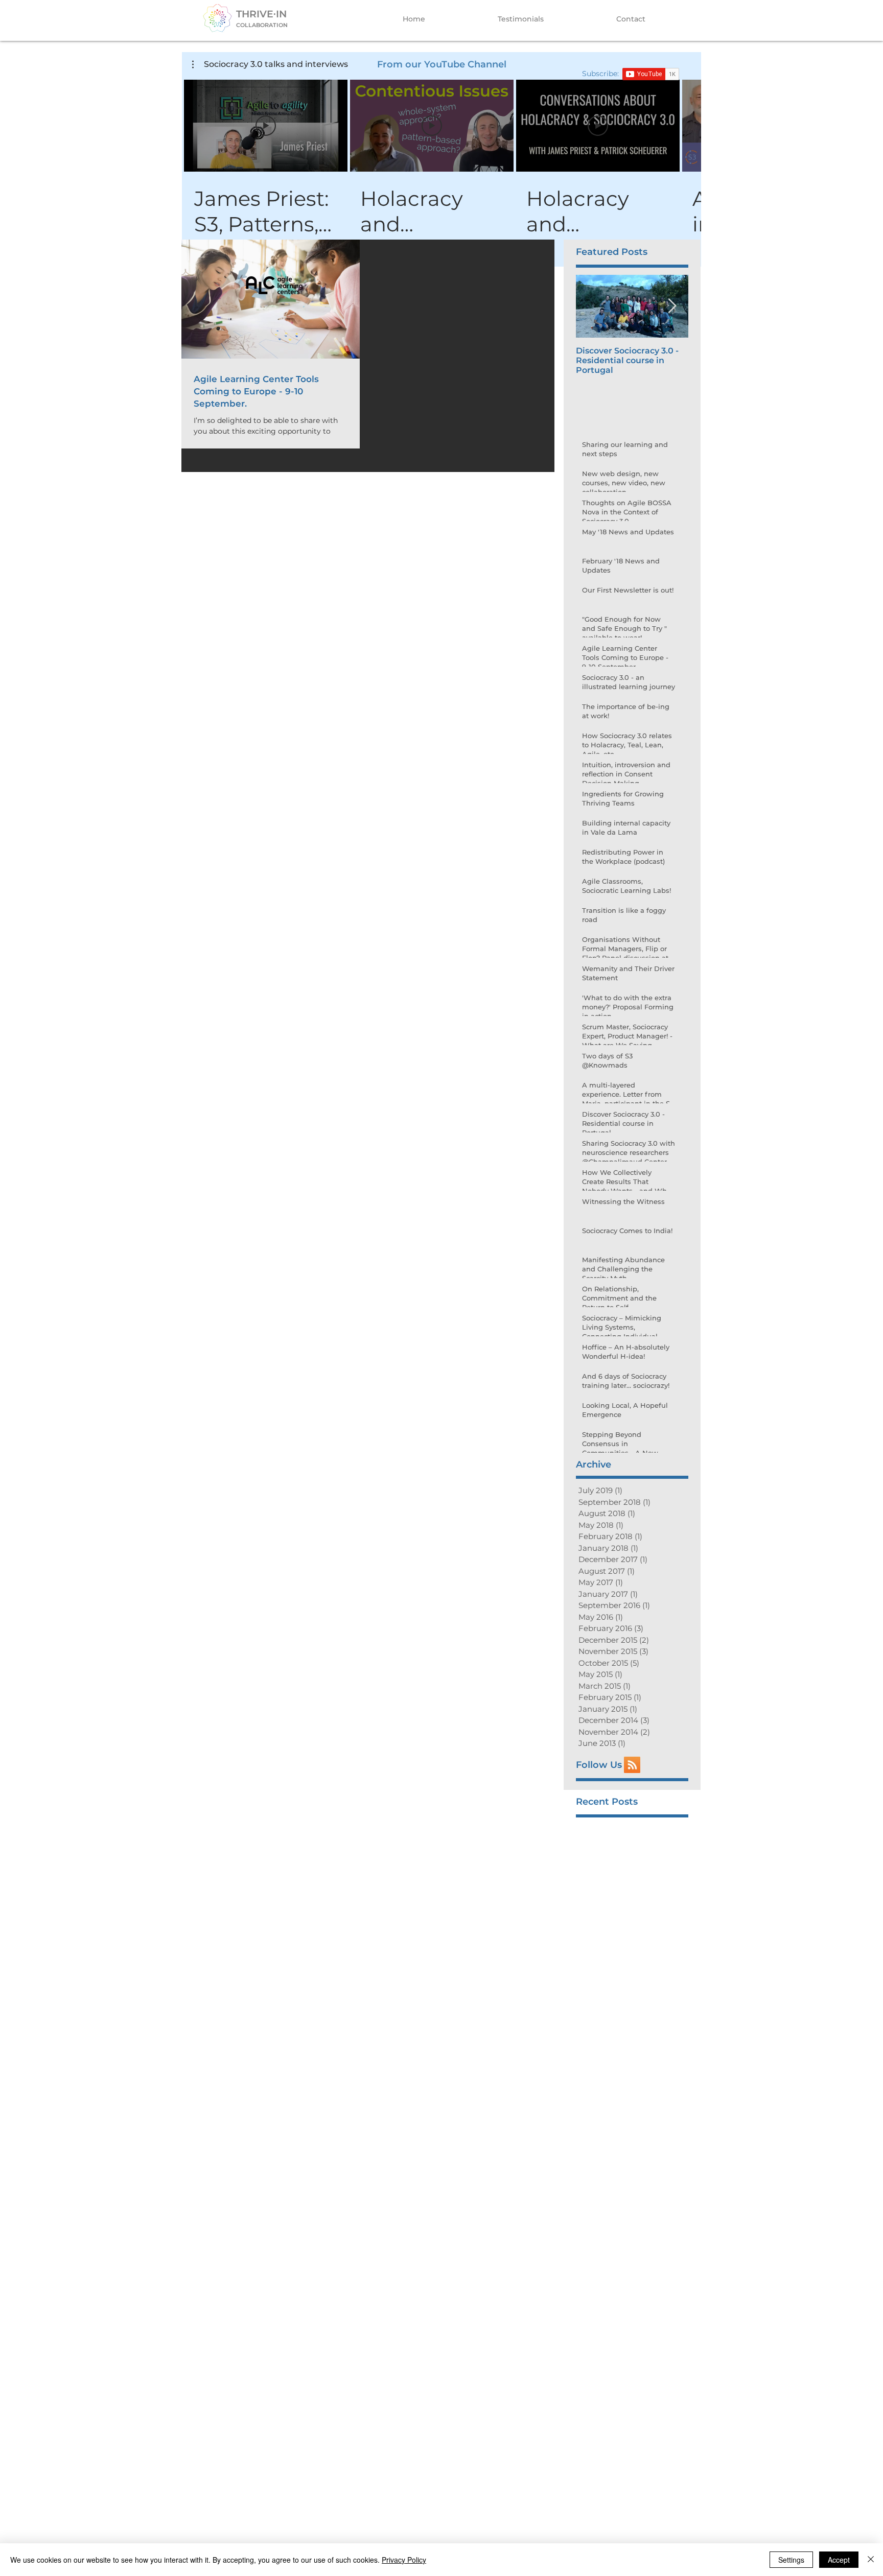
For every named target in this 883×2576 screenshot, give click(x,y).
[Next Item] (672, 306)
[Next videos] (687, 124)
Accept (839, 2560)
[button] (270, 64)
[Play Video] (266, 126)
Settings (791, 2560)
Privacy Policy (404, 2560)
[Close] (871, 2560)
